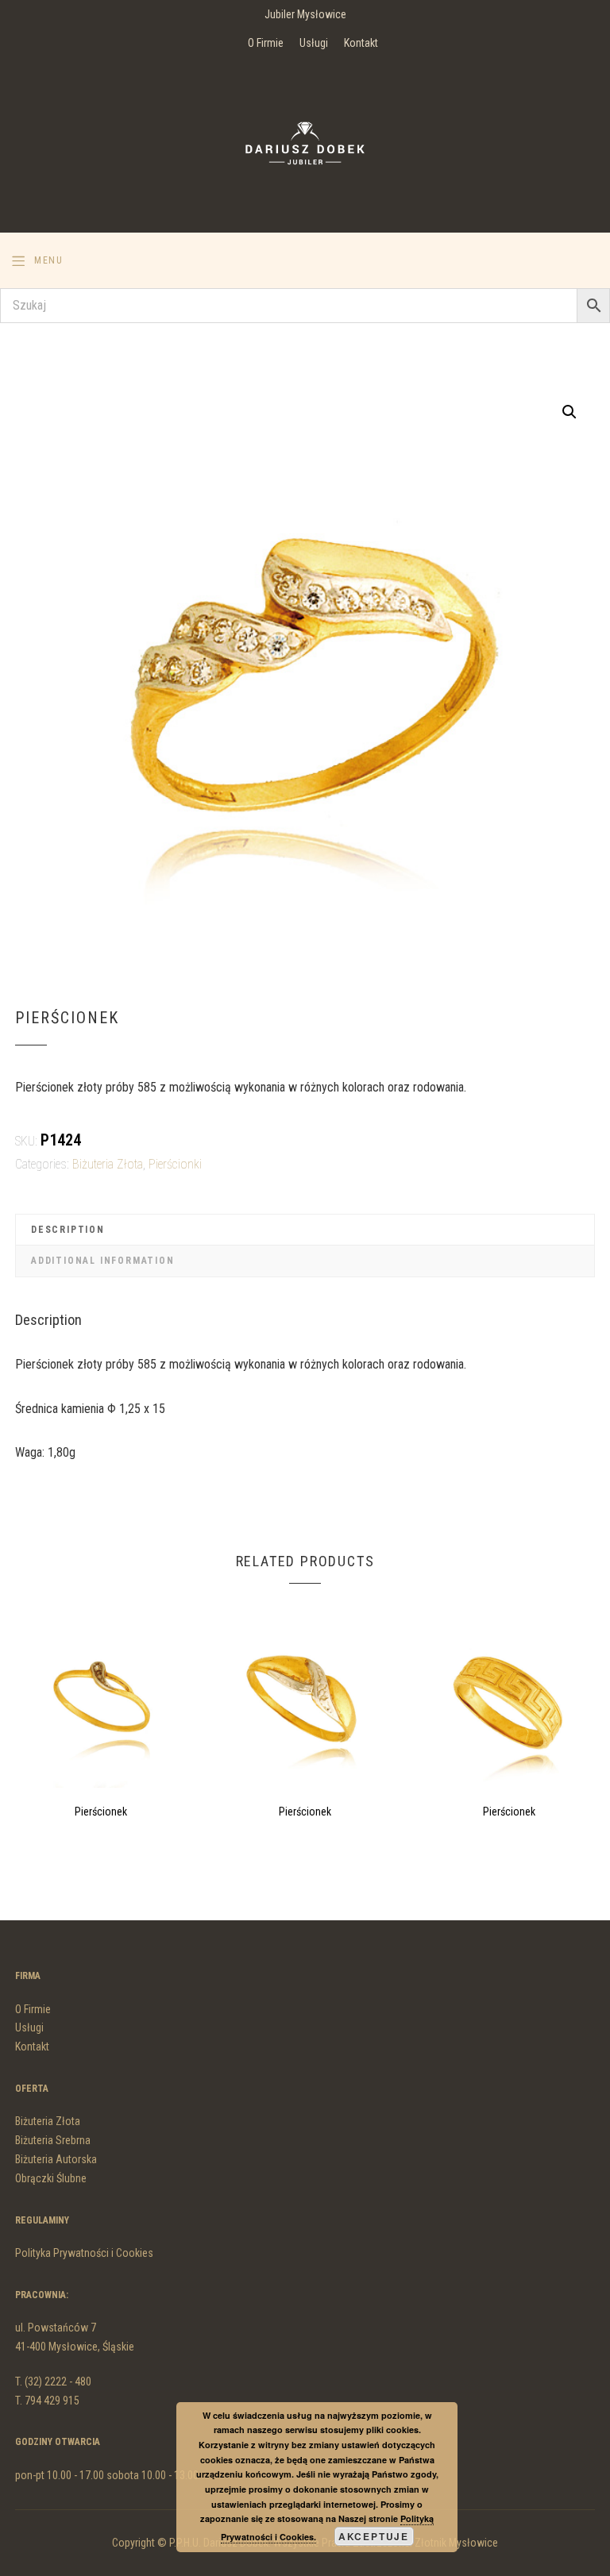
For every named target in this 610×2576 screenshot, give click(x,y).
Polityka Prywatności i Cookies (84, 2253)
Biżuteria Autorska (56, 2159)
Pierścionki (175, 1164)
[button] (569, 412)
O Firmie (266, 43)
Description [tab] (68, 1230)
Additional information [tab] (103, 1261)
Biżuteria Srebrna (53, 2140)
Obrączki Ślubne (51, 2178)
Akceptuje (374, 2536)
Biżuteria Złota (108, 1164)
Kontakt (361, 43)
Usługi (314, 43)
